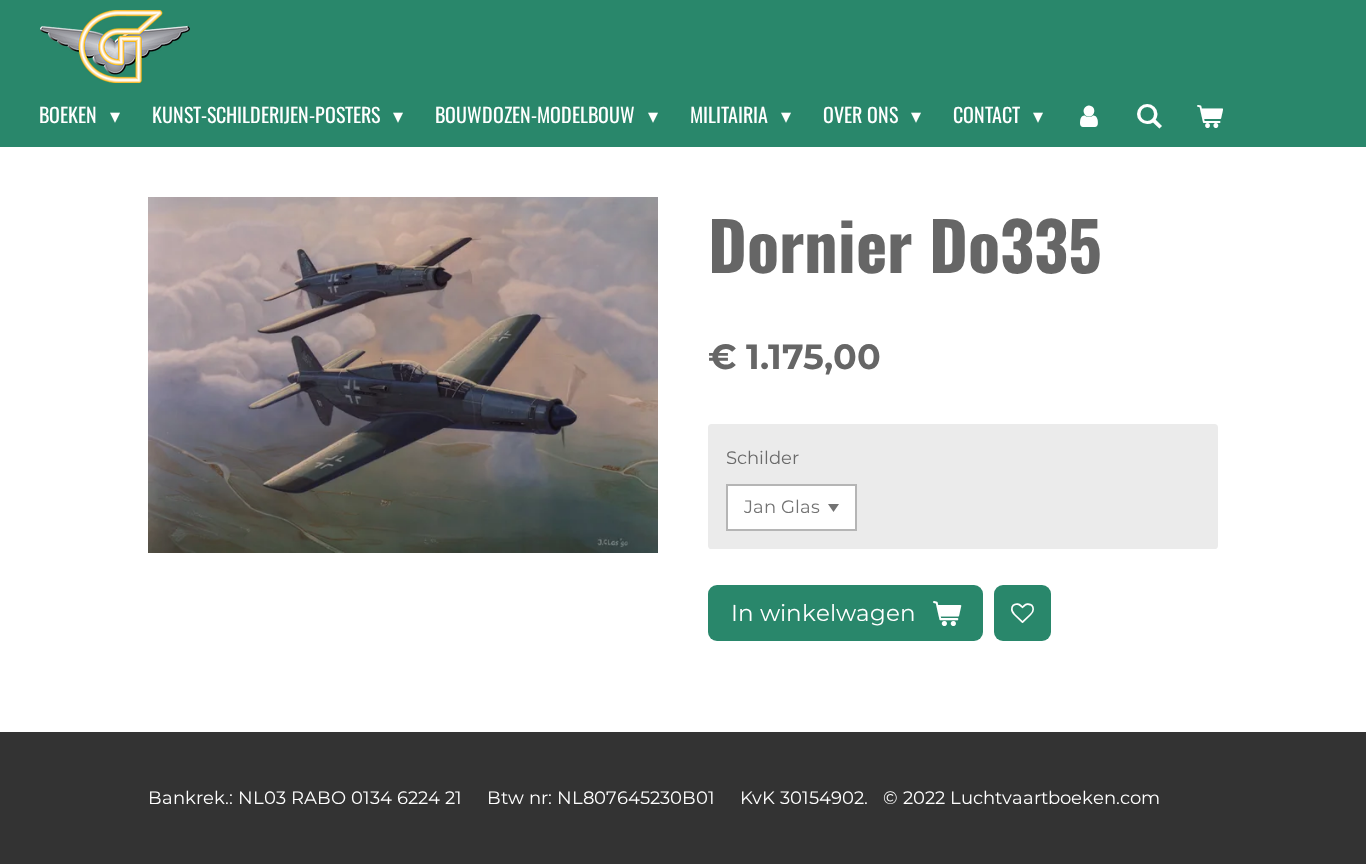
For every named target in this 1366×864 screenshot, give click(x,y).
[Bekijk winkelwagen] (1209, 115)
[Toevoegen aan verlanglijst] (1022, 613)
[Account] (1089, 115)
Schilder (762, 458)
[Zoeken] (1149, 115)
